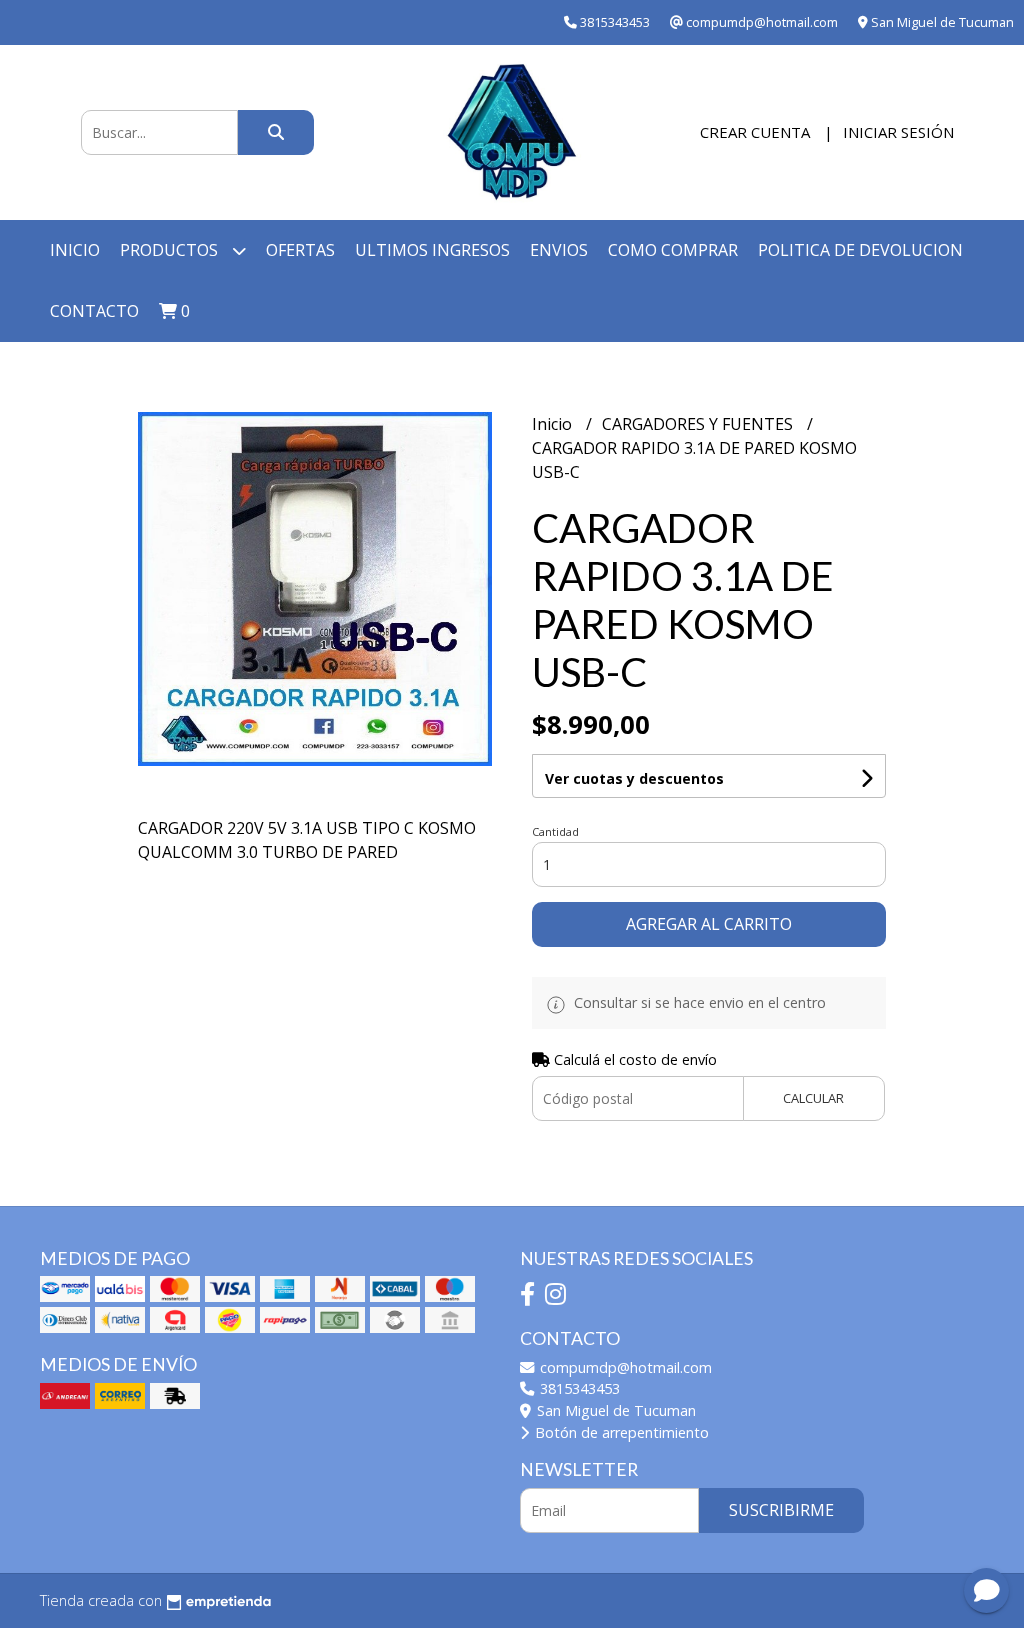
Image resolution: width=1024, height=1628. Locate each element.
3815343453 (578, 1388)
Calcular (813, 1098)
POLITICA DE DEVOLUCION (860, 250)
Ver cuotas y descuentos (634, 778)
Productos (171, 250)
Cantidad (555, 831)
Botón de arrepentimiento (620, 1432)
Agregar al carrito (709, 924)
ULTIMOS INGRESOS (432, 250)
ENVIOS (559, 250)
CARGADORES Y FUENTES (699, 424)
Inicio (75, 250)
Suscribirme (781, 1510)
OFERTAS (300, 250)
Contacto (94, 311)
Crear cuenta (755, 132)
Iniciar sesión (898, 132)
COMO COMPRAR (673, 250)
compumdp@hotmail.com (624, 1367)
